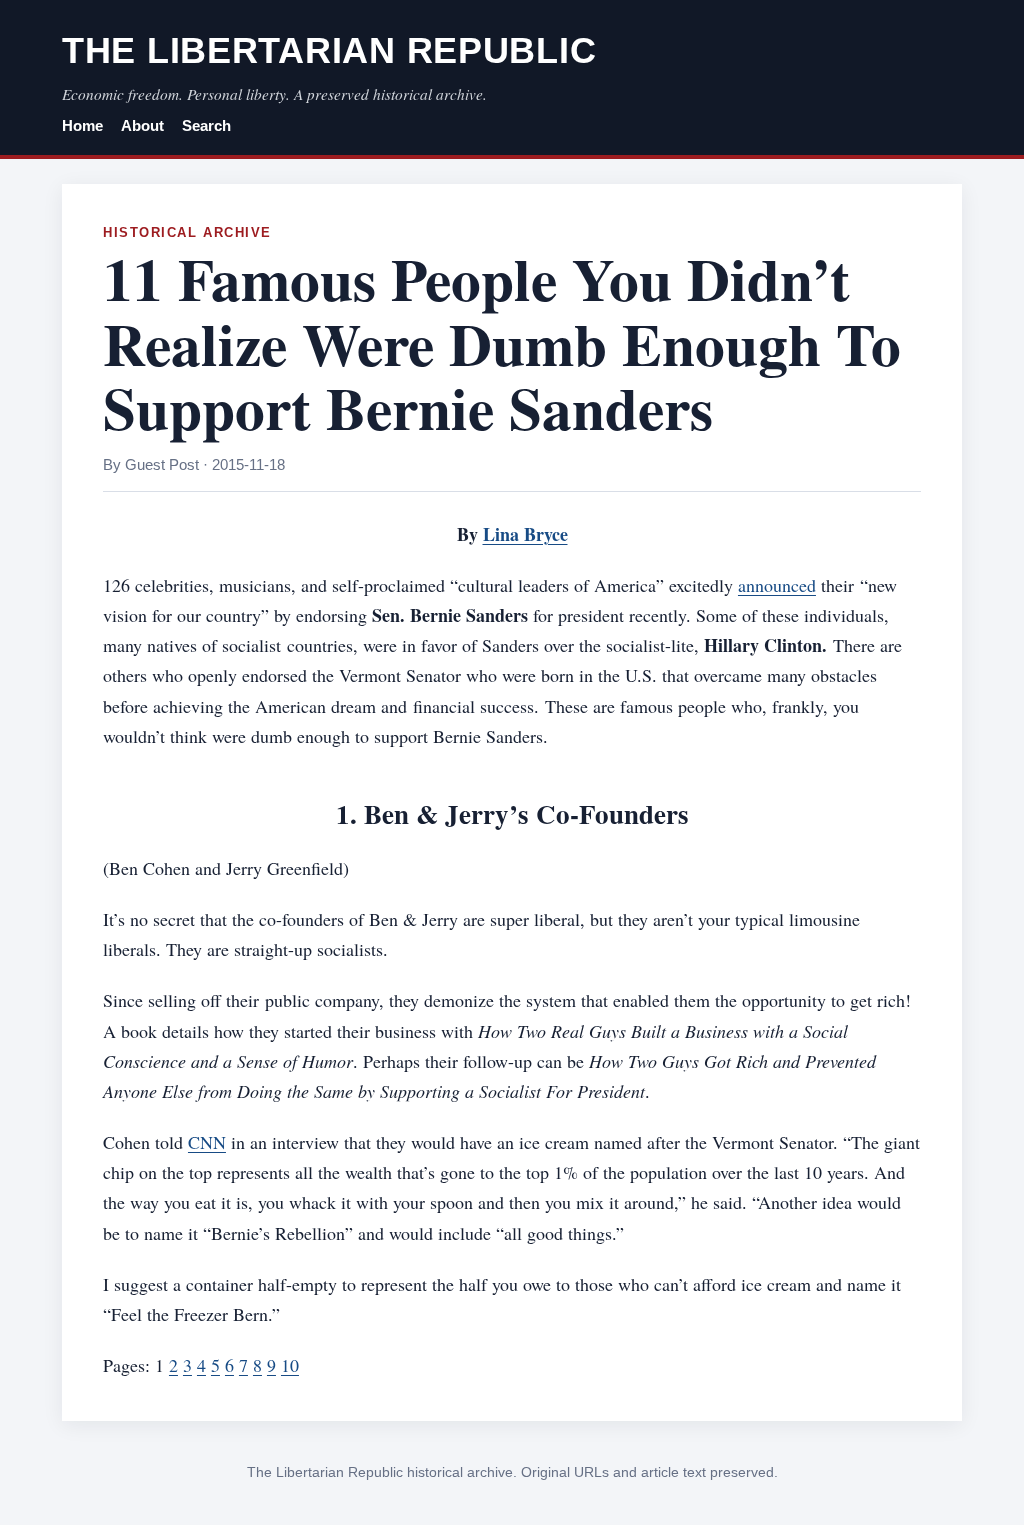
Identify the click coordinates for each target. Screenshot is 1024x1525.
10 (290, 1365)
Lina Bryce (525, 534)
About (142, 126)
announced (777, 585)
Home (82, 126)
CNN (207, 1142)
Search (206, 126)
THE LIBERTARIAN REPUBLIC (329, 50)
